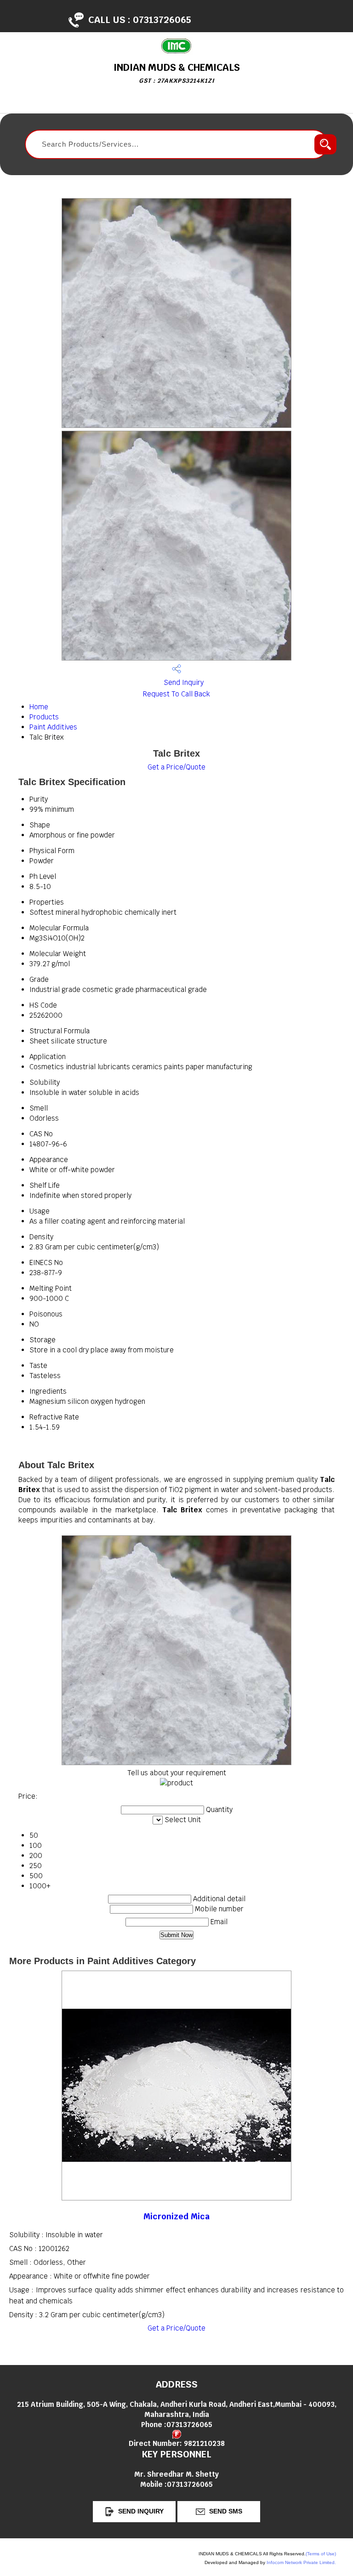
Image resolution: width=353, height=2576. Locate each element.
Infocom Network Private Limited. (301, 2562)
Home (39, 707)
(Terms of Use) (321, 2554)
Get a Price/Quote (176, 767)
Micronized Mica (176, 2216)
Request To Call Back (176, 694)
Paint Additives (53, 727)
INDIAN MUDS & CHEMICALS (177, 73)
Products (44, 717)
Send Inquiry (183, 682)
